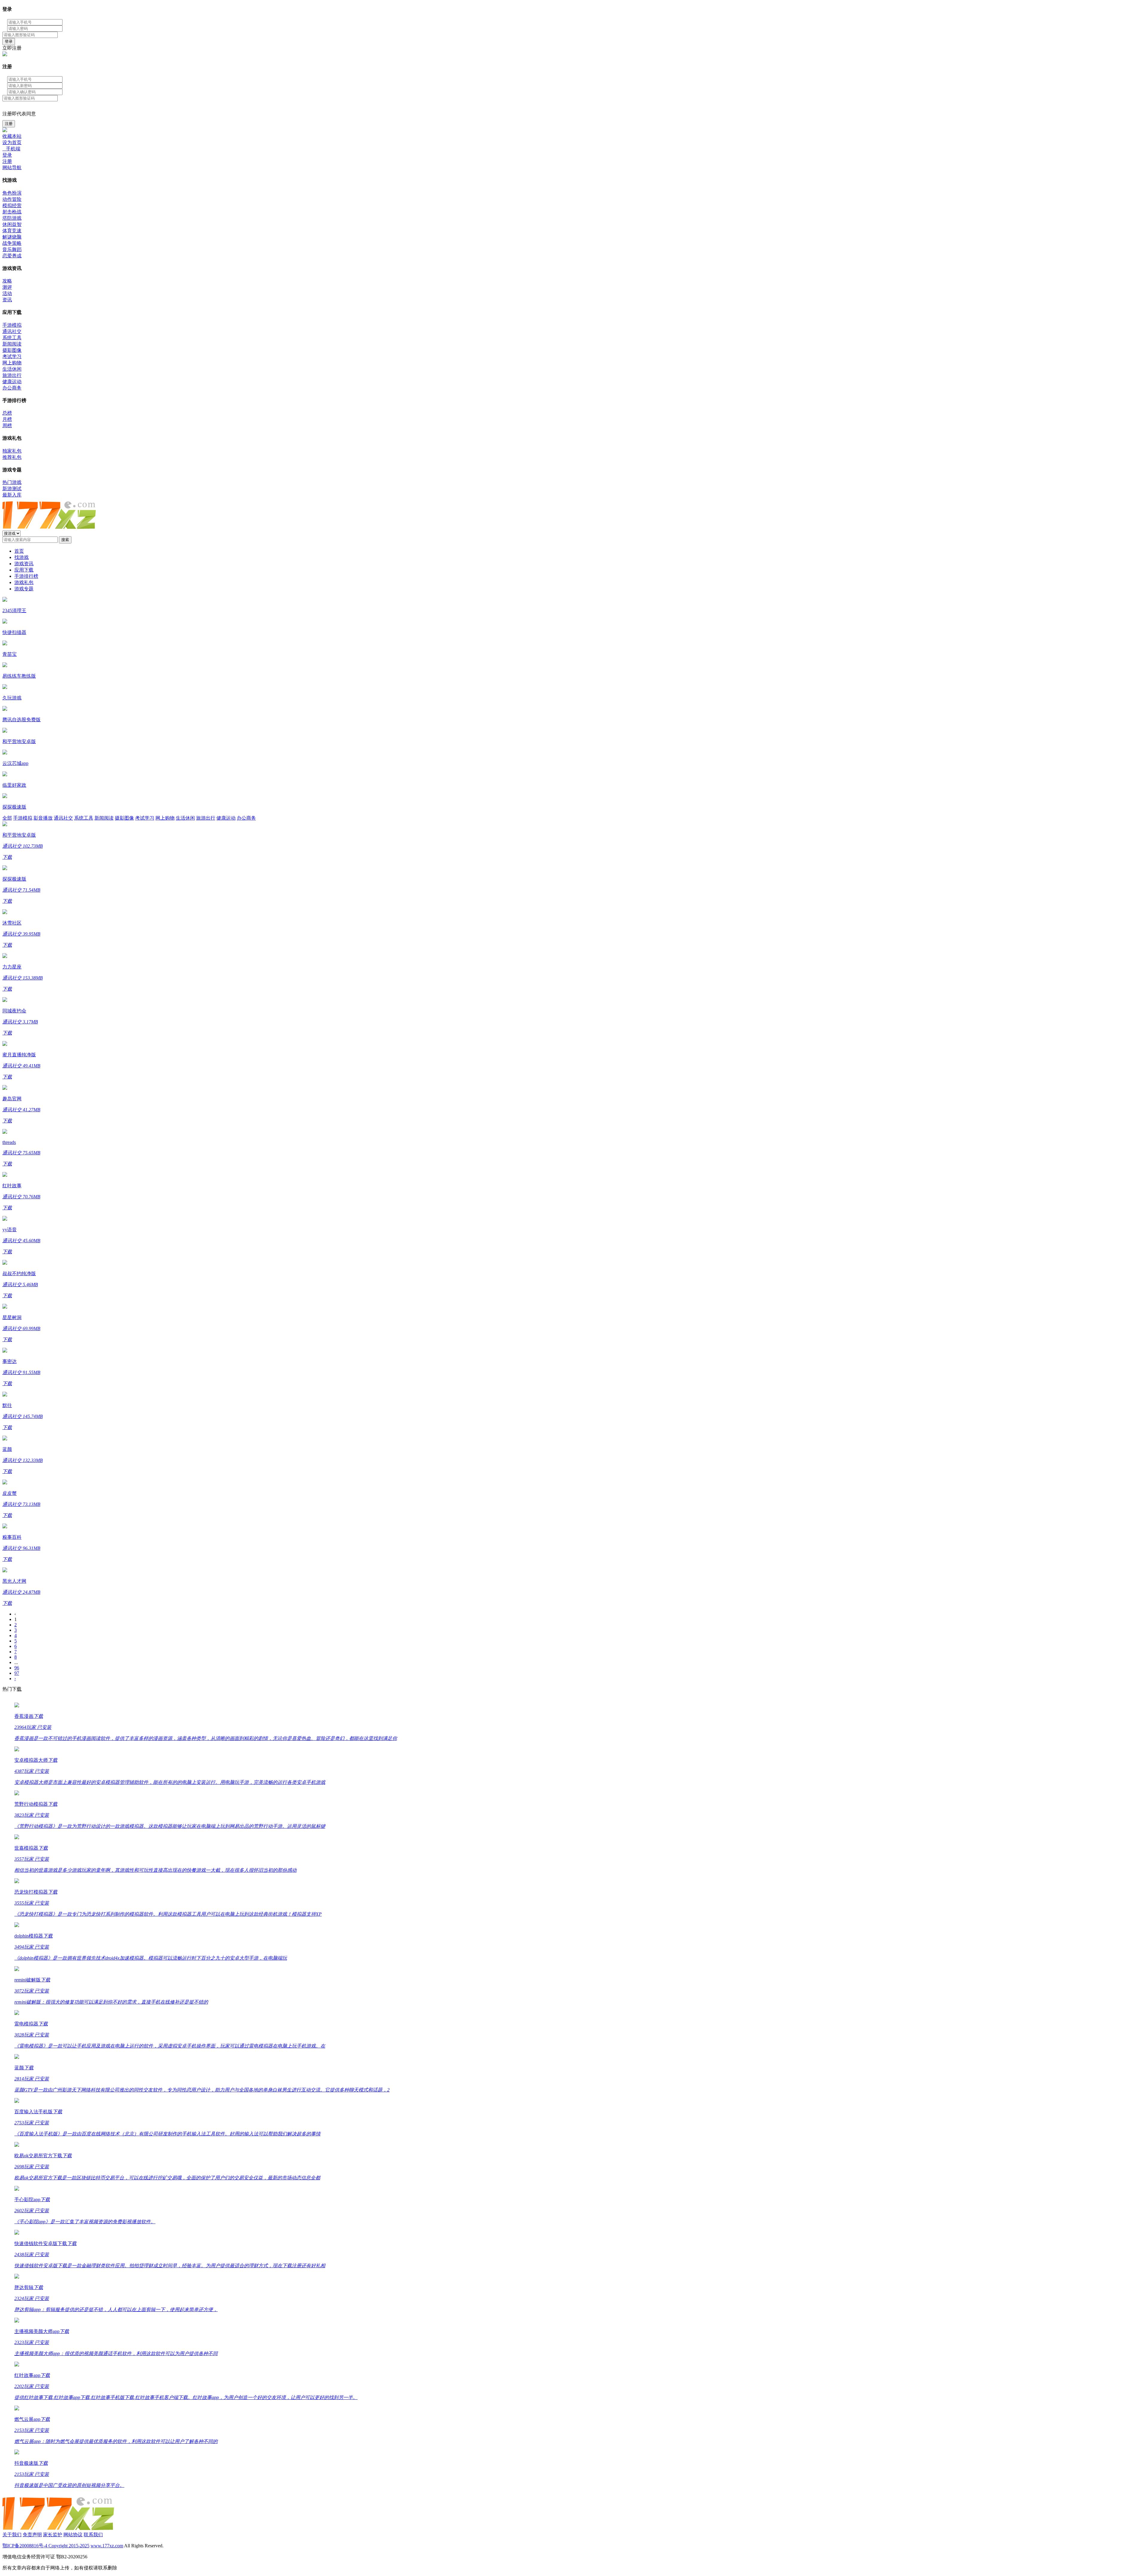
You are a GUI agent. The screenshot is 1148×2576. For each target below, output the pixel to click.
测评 (7, 287)
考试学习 (12, 356)
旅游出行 (12, 375)
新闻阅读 (12, 344)
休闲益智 (12, 224)
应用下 (24, 570)
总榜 (7, 413)
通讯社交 (12, 331)
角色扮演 (12, 193)
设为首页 (12, 142)
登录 (9, 41)
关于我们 (12, 2535)
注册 (9, 124)
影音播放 (43, 818)
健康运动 (12, 382)
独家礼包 (12, 451)
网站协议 (73, 2535)
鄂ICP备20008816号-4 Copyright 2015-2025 (46, 2546)
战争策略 (12, 243)
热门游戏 (12, 482)
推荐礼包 (12, 457)
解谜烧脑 (12, 237)
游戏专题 (24, 589)
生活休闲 (12, 369)
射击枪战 (12, 212)
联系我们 (93, 2535)
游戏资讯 (24, 564)
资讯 (7, 300)
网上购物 (12, 363)
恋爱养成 (12, 256)
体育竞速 (12, 231)
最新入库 (12, 495)
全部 (7, 818)
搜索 (65, 540)
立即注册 (12, 48)
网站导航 (12, 168)
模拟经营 (12, 206)
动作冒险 (12, 199)
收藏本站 (12, 136)
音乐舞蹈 (12, 249)
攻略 (7, 281)
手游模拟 (12, 325)
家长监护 (53, 2535)
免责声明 (32, 2535)
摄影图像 (12, 350)
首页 (19, 551)
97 (17, 1673)
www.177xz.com (107, 2546)
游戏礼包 (24, 582)
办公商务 (12, 388)
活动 (7, 293)
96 (17, 1668)
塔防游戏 (12, 218)
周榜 (7, 425)
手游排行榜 (26, 576)
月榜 (7, 419)
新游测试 (12, 489)
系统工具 (12, 338)
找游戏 (22, 557)
